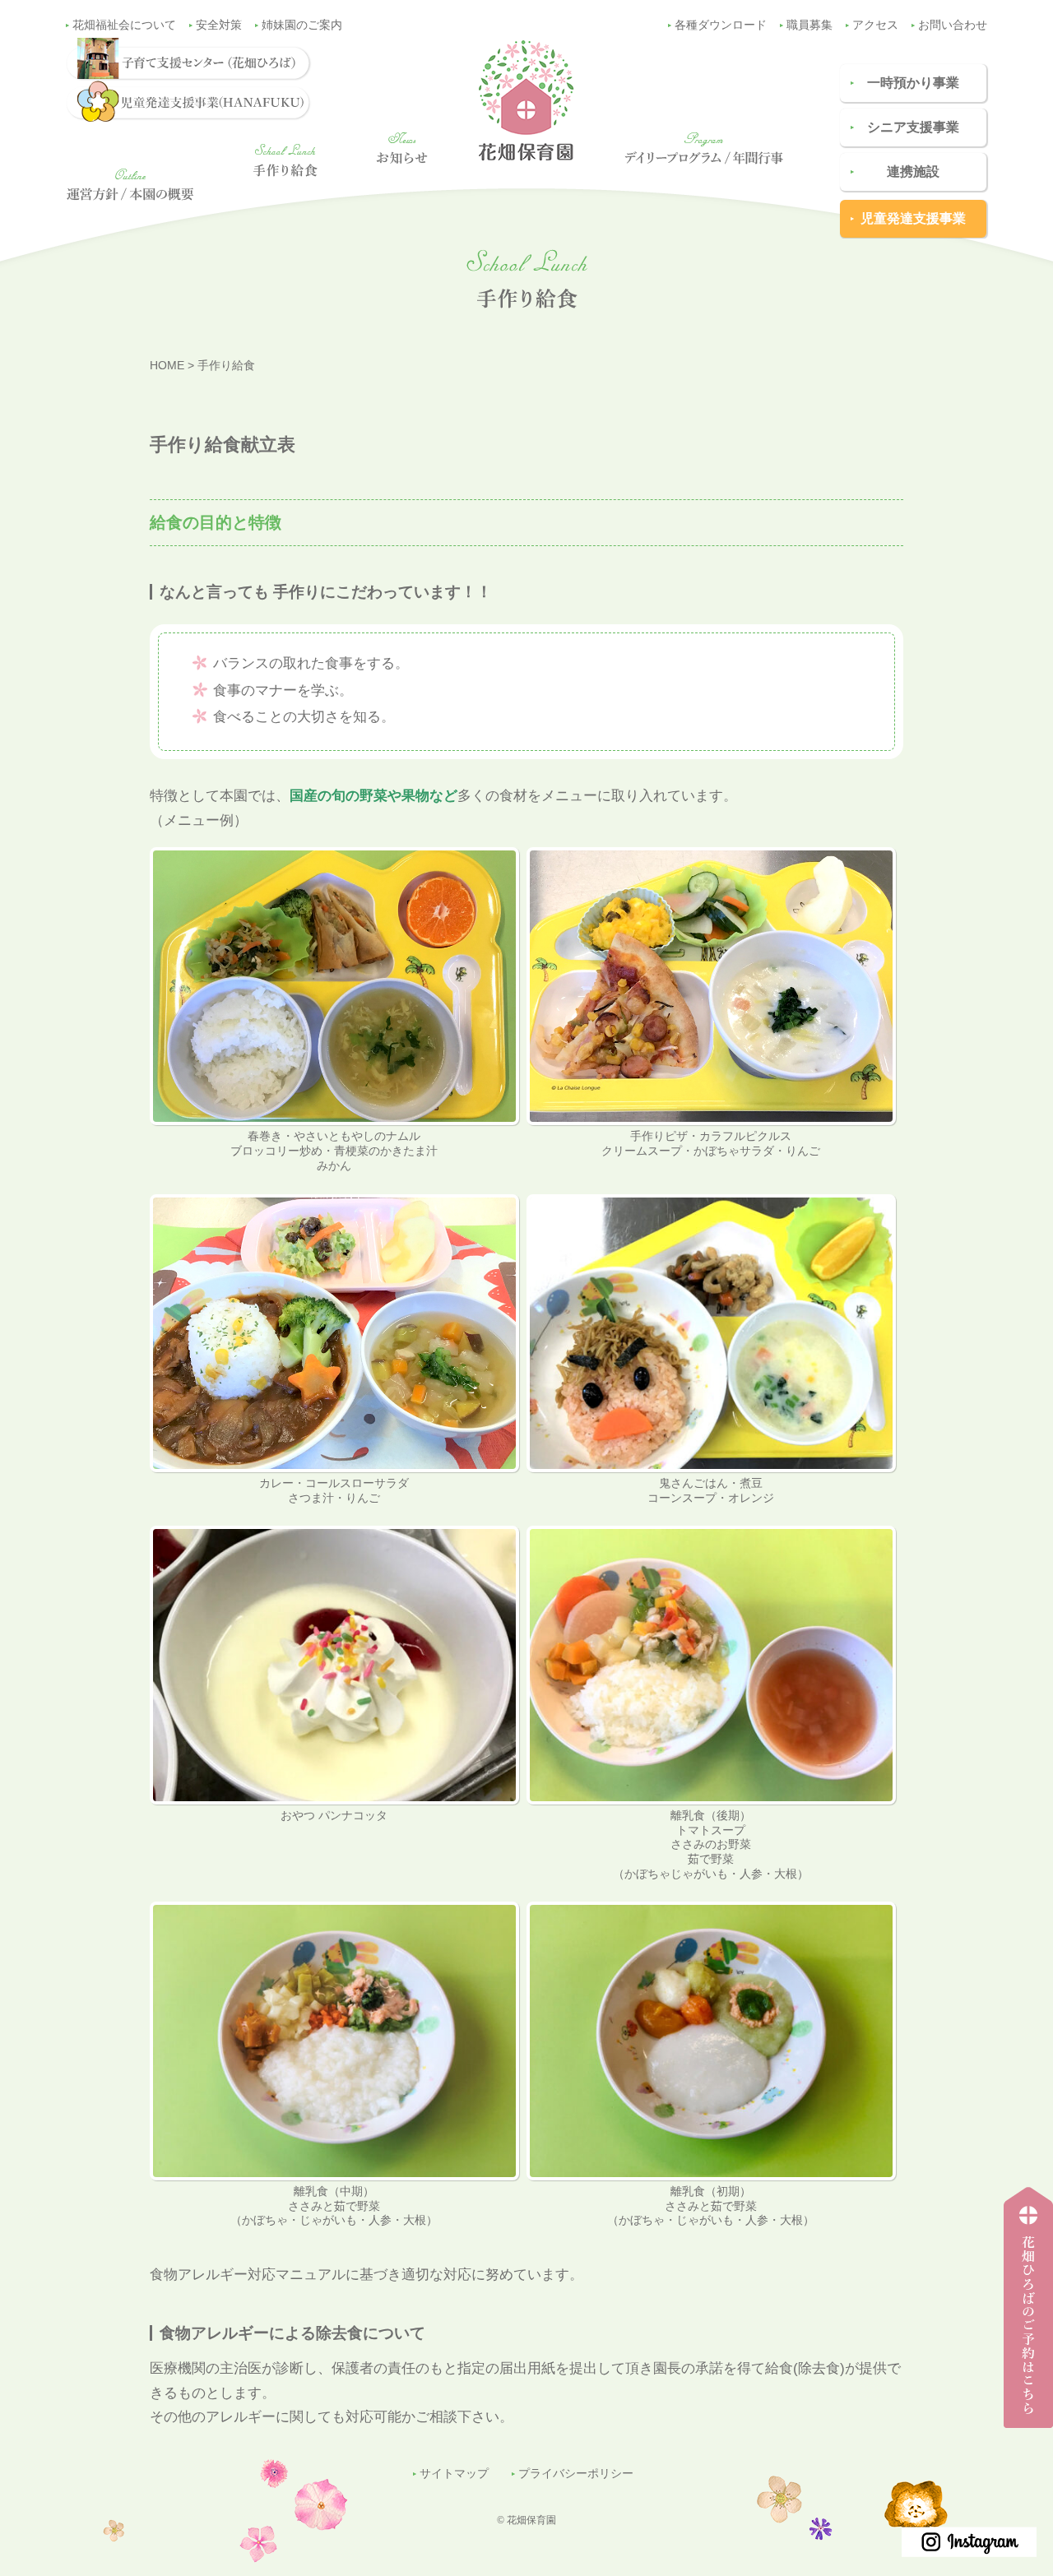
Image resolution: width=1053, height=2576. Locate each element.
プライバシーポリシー (576, 2474)
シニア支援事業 (913, 127)
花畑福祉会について (124, 25)
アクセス (875, 25)
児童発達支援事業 (913, 218)
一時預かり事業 (913, 83)
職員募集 (809, 25)
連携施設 (913, 171)
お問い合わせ (953, 25)
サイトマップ (454, 2474)
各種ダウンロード (721, 25)
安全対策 (219, 25)
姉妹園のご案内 (302, 25)
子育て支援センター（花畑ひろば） (1023, 2428)
